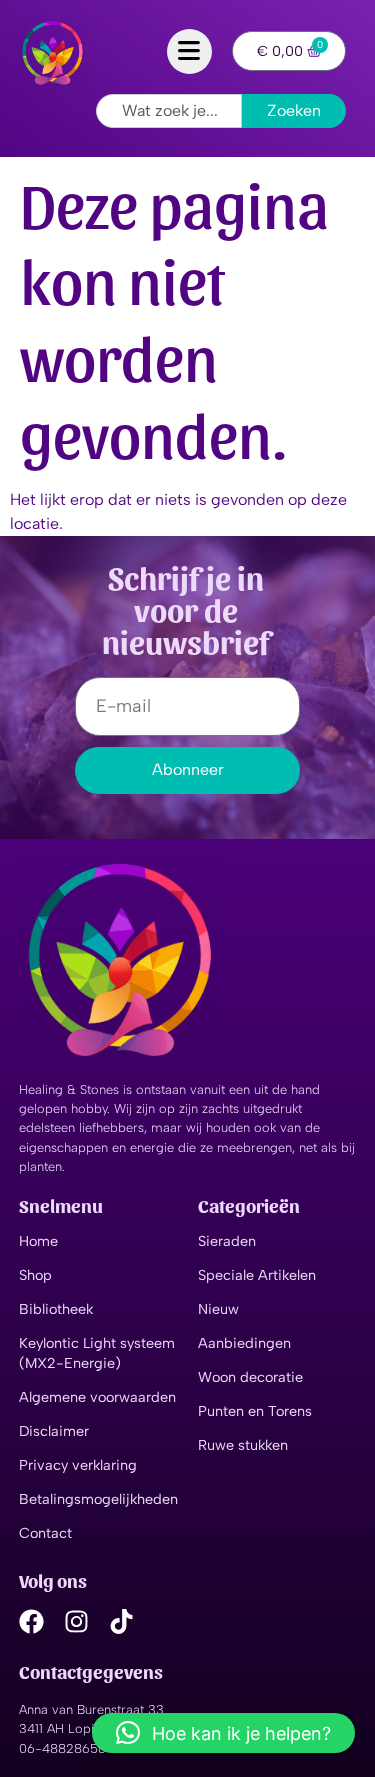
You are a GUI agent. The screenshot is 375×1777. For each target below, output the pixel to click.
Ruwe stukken (243, 1445)
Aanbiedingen (244, 1343)
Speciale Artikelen (257, 1275)
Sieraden (227, 1241)
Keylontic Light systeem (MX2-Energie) (97, 1353)
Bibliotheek (56, 1309)
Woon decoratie (250, 1377)
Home (38, 1241)
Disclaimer (54, 1431)
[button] (223, 1733)
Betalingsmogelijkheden (98, 1499)
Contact (45, 1533)
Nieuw (218, 1309)
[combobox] (169, 111)
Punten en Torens (255, 1411)
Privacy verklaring (78, 1465)
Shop (35, 1275)
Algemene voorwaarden (97, 1397)
